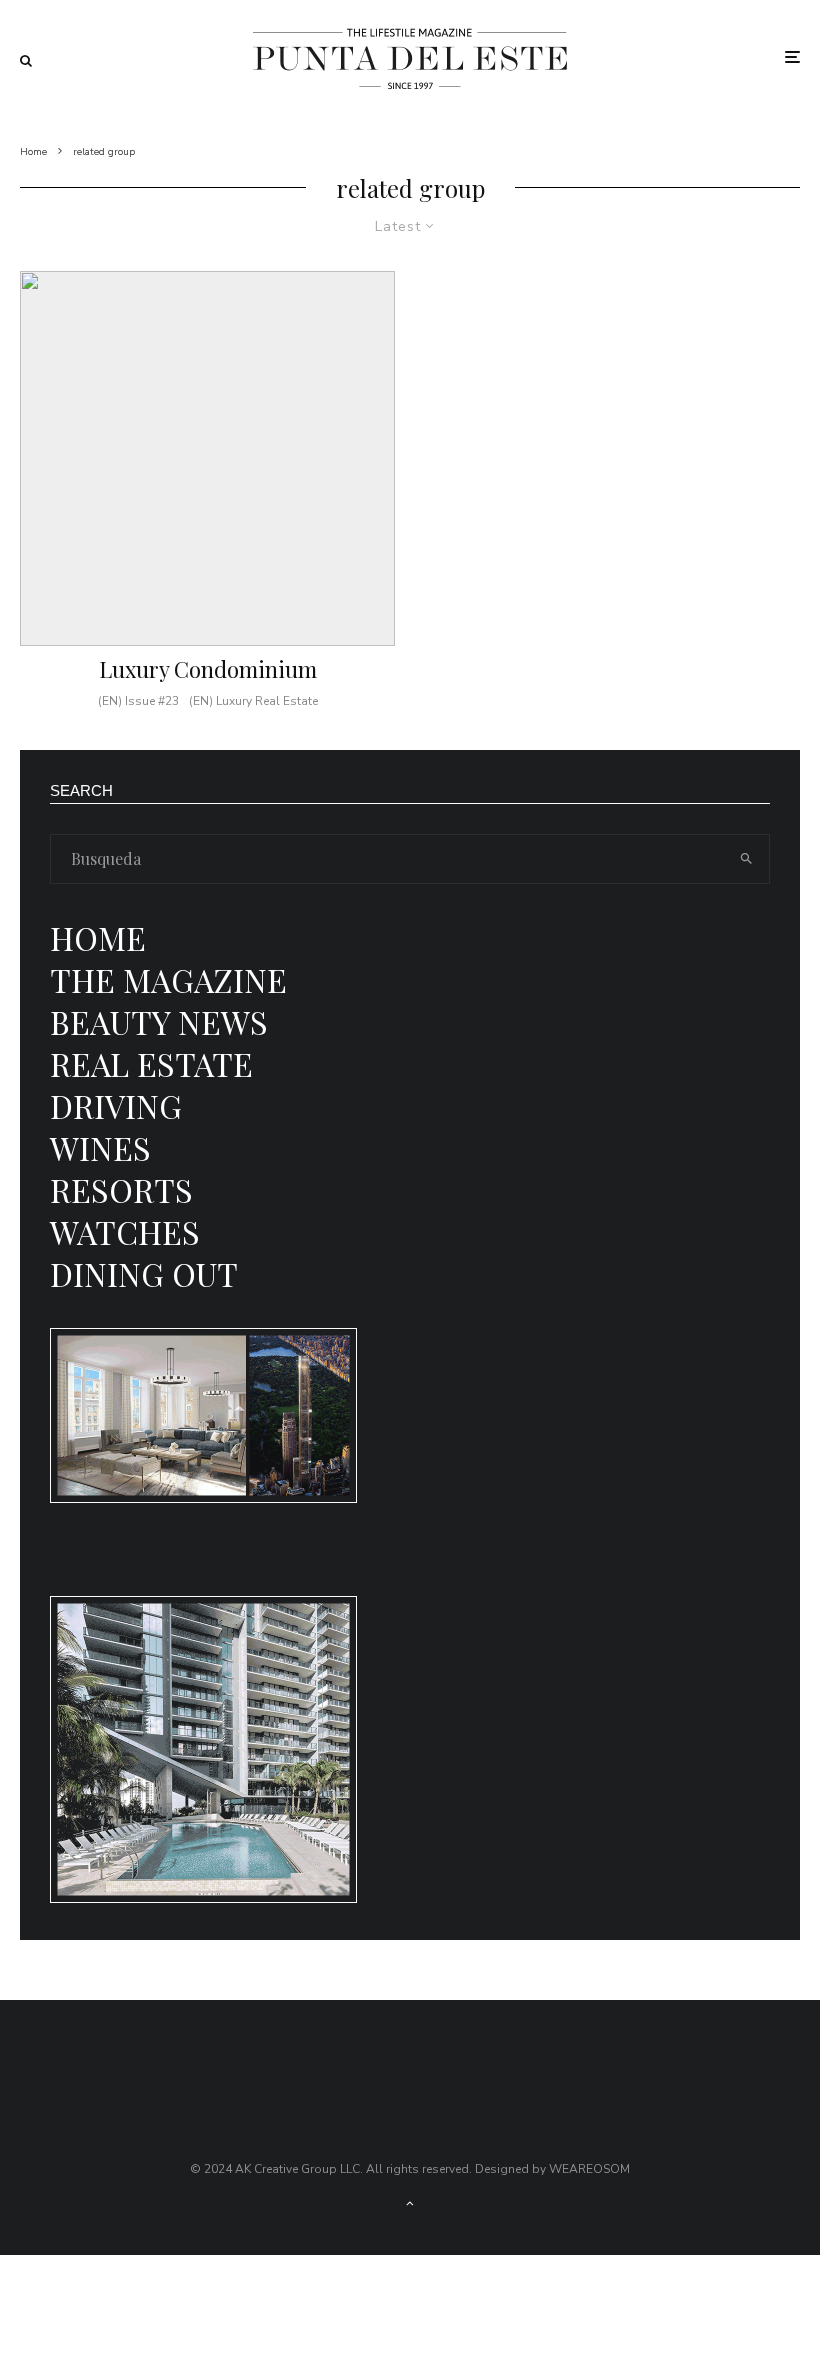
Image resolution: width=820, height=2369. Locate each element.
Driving (116, 1105)
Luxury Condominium (208, 669)
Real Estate (151, 1063)
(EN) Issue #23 (138, 701)
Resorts (121, 1189)
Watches (125, 1231)
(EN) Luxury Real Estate (253, 701)
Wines (100, 1147)
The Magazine (168, 979)
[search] (746, 859)
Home (98, 937)
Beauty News (159, 1021)
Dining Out (144, 1273)
